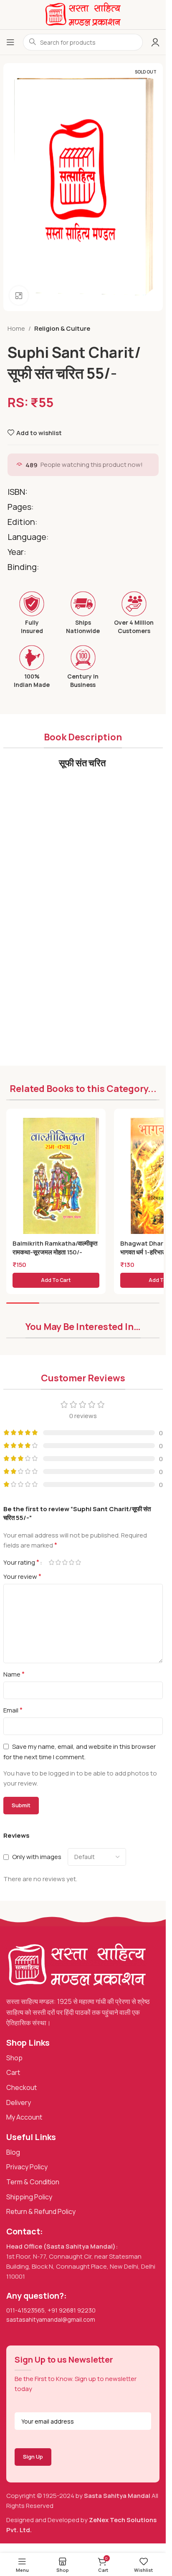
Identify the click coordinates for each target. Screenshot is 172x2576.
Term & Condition (33, 2182)
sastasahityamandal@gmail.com (51, 2319)
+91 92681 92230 (72, 2310)
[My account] (155, 42)
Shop (14, 2058)
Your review (22, 1576)
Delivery (19, 2102)
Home (16, 328)
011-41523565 (25, 2310)
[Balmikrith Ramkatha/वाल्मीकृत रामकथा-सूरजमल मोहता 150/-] (61, 1178)
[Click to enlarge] (19, 295)
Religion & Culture (62, 328)
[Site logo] (83, 14)
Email (13, 1710)
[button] (56, 1280)
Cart (13, 2072)
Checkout (21, 2087)
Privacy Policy (27, 2167)
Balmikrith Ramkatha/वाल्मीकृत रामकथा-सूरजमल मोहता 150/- (55, 1248)
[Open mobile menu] (10, 42)
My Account (24, 2117)
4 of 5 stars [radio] (72, 1562)
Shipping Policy (29, 2197)
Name (14, 1674)
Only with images (37, 1857)
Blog (13, 2152)
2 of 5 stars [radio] (58, 1562)
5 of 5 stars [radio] (78, 1562)
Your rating (21, 1562)
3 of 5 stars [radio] (65, 1562)
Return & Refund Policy (41, 2211)
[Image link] (77, 1965)
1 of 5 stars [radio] (52, 1562)
